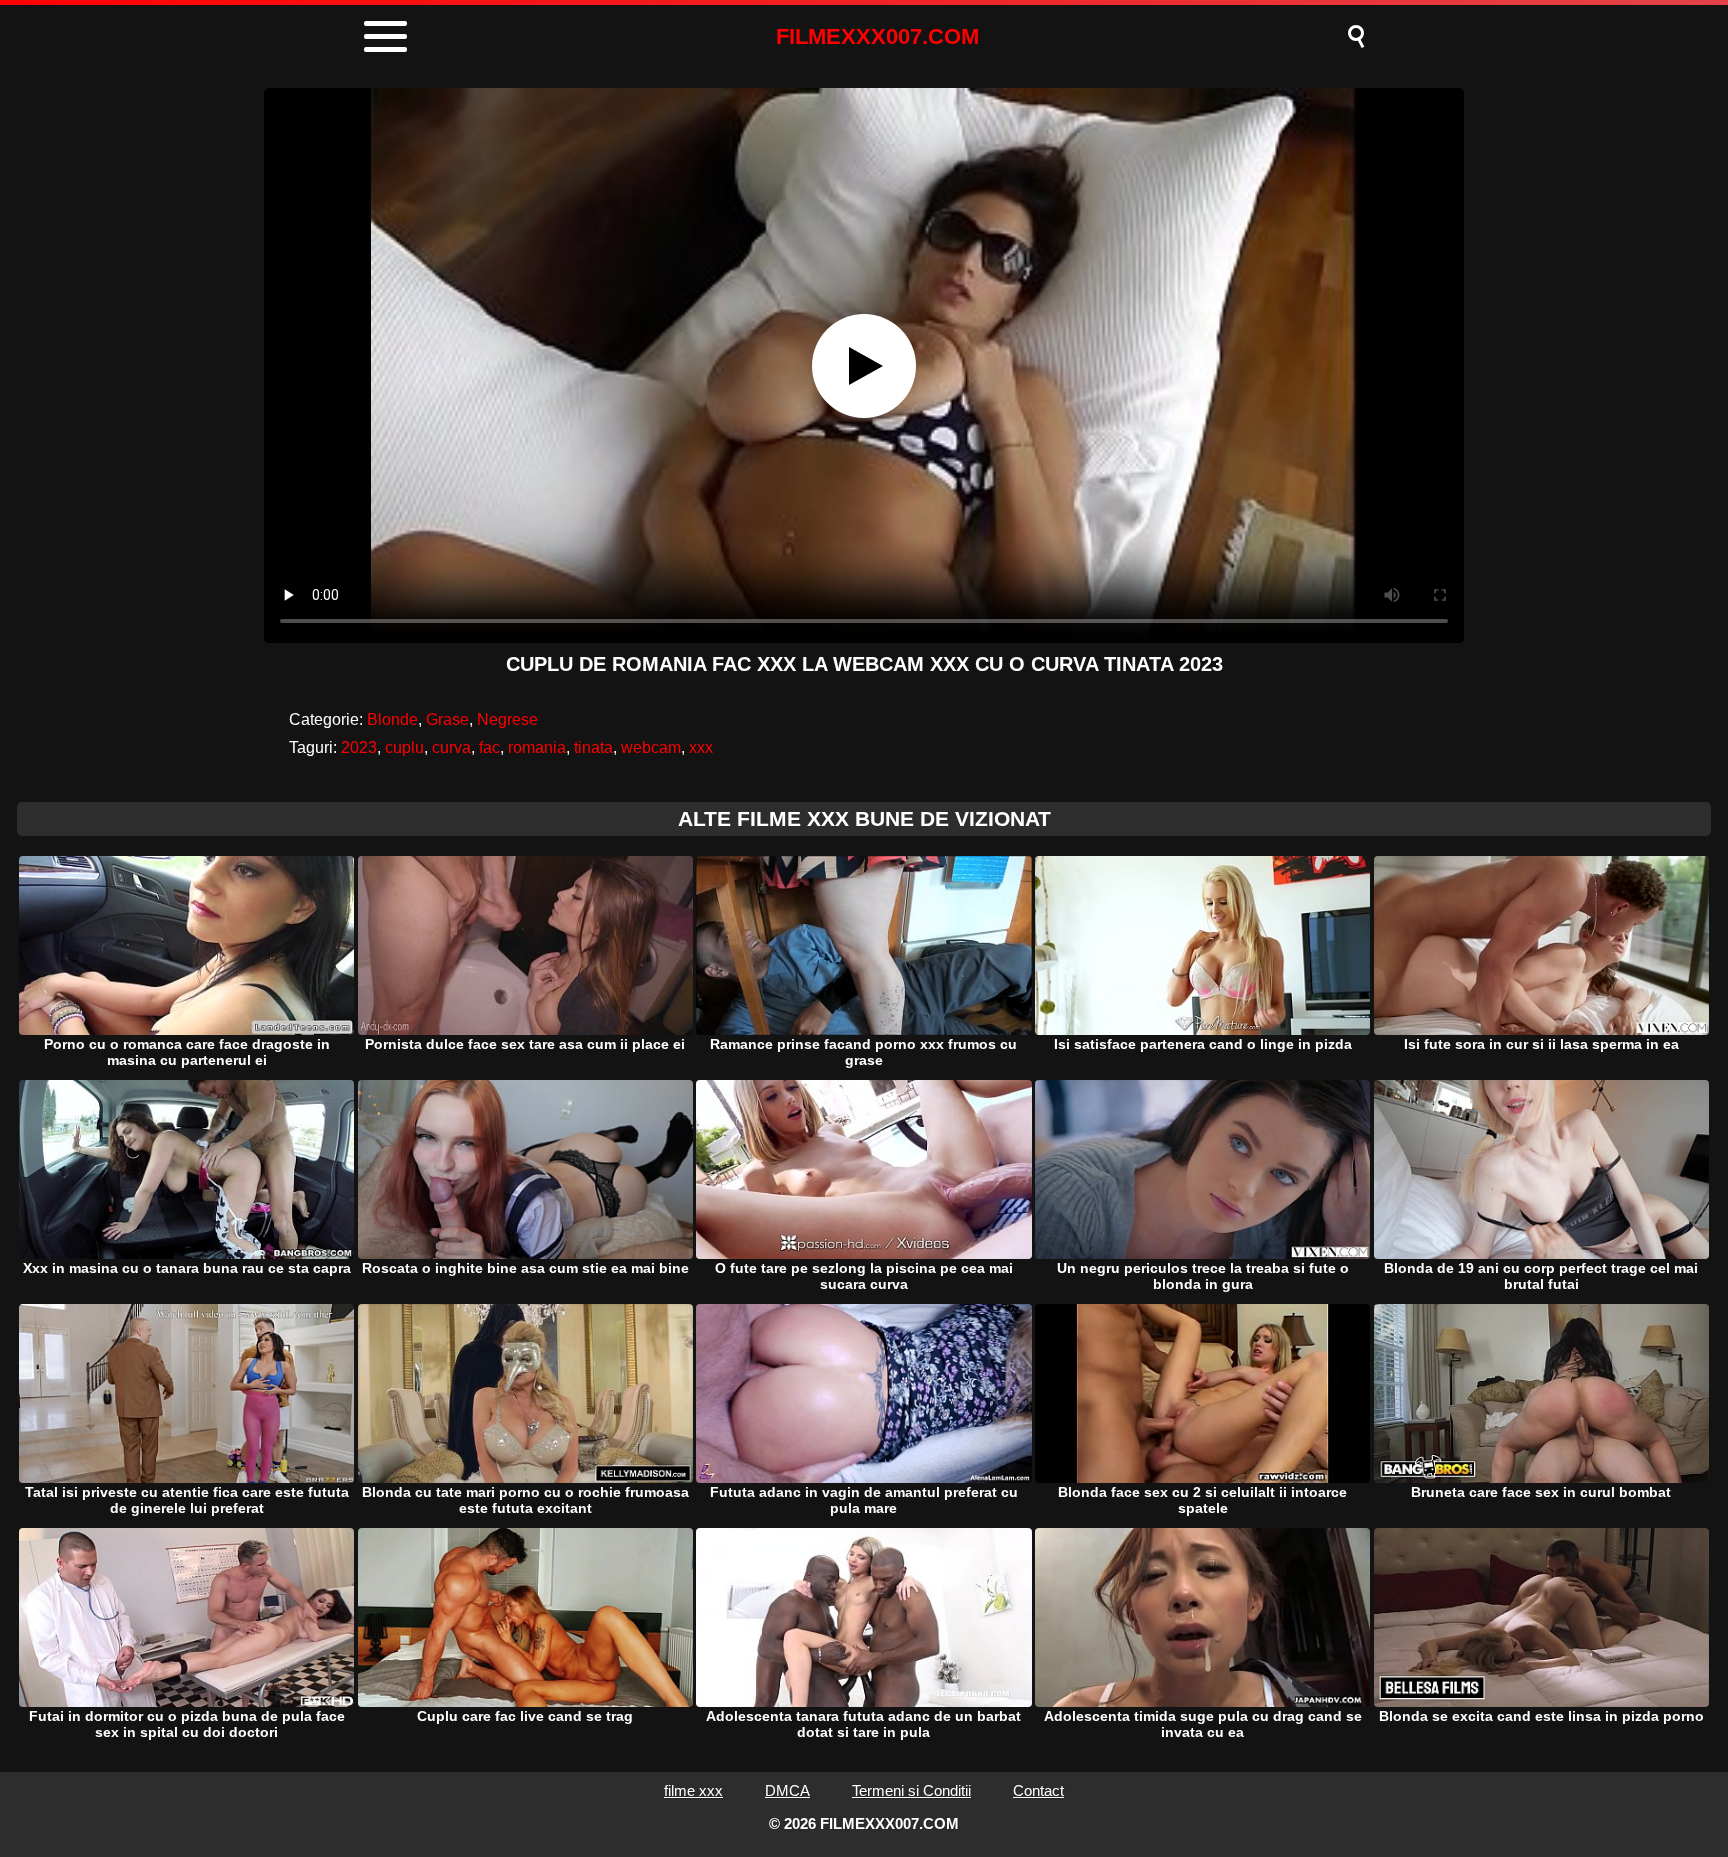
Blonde (392, 719)
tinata (593, 747)
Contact (1038, 1790)
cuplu (404, 747)
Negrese (507, 719)
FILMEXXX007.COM (877, 36)
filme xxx (693, 1790)
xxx (701, 747)
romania (537, 747)
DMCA (787, 1790)
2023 (359, 747)
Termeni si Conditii (911, 1790)
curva (451, 747)
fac (489, 747)
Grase (447, 719)
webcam (651, 747)
